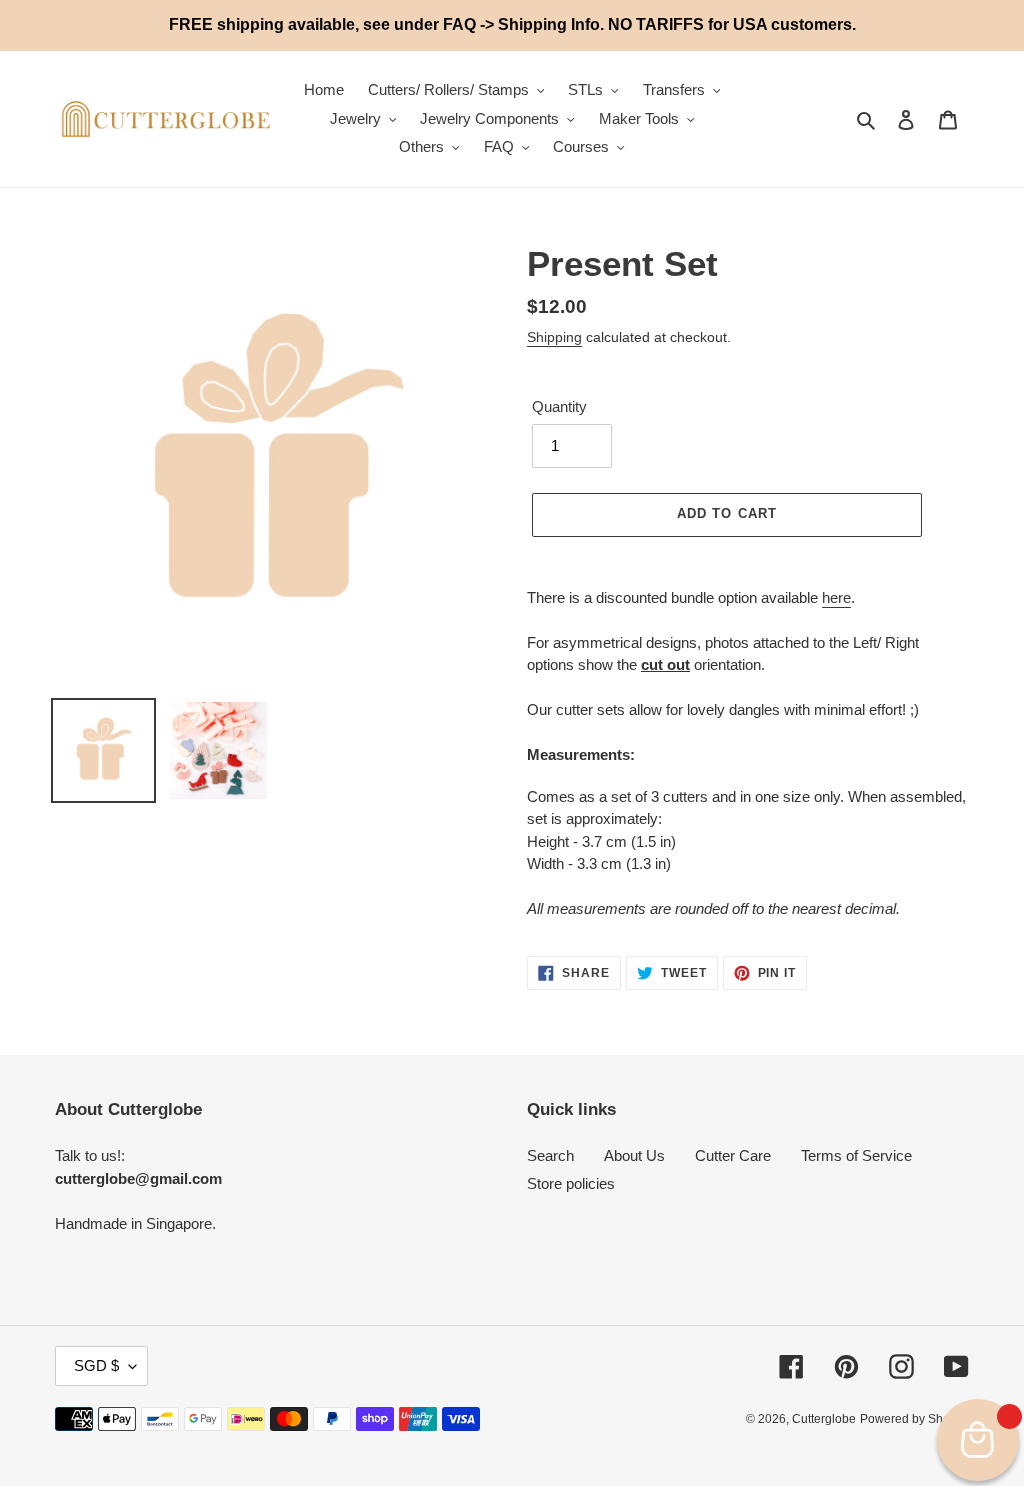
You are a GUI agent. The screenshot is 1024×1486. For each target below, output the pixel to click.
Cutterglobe (824, 1419)
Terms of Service (856, 1155)
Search (550, 1155)
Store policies (571, 1183)
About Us (634, 1155)
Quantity (559, 406)
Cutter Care (733, 1155)
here (836, 597)
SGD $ (96, 1365)
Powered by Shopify (914, 1419)
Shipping (554, 337)
